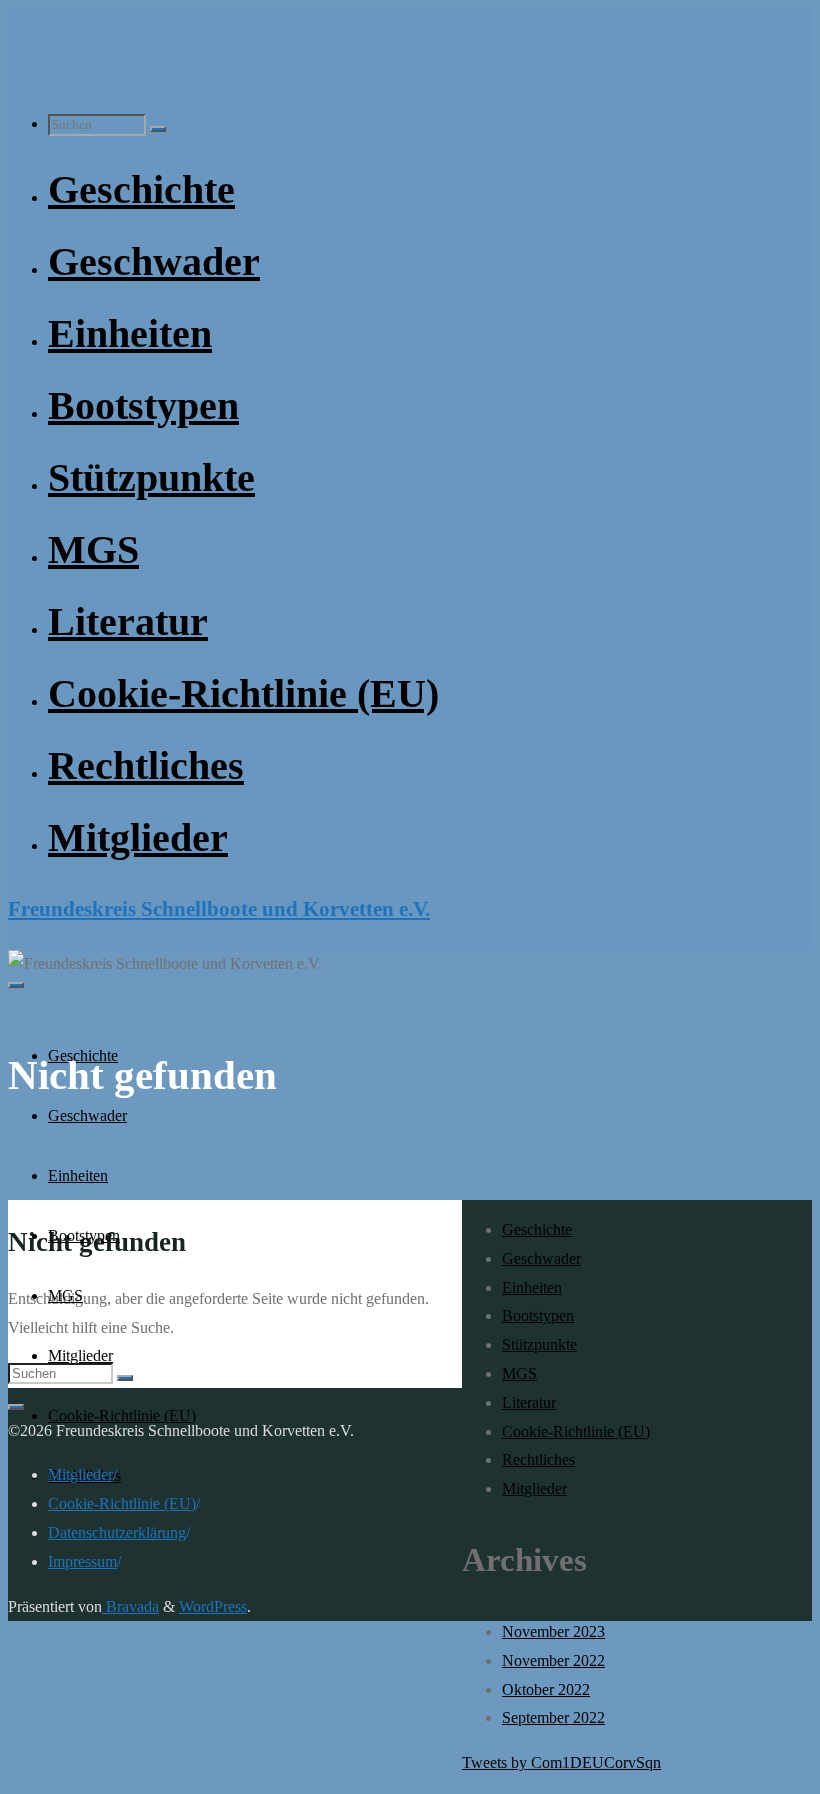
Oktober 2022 (546, 1689)
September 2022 (553, 1717)
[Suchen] (158, 129)
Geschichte (537, 1229)
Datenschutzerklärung (117, 1532)
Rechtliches (538, 1459)
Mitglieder (534, 1488)
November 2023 (553, 1631)
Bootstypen (538, 1315)
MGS (519, 1373)
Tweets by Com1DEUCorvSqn (561, 1762)
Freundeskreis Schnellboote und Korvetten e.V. (219, 908)
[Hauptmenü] (16, 985)
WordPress (213, 1606)
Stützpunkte (539, 1344)
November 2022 (553, 1660)
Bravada (130, 1606)
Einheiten (532, 1287)
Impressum (82, 1561)
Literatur (529, 1402)
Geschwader (541, 1258)
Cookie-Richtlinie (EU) (576, 1431)
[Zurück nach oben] (16, 1407)
